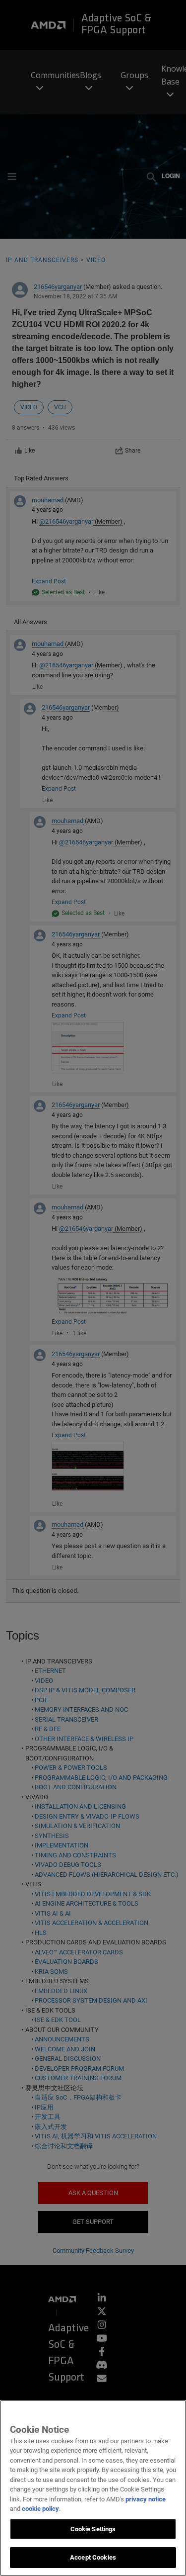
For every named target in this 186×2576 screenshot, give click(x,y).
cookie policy (40, 2509)
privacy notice (146, 2499)
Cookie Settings (93, 2529)
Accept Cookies (93, 2557)
